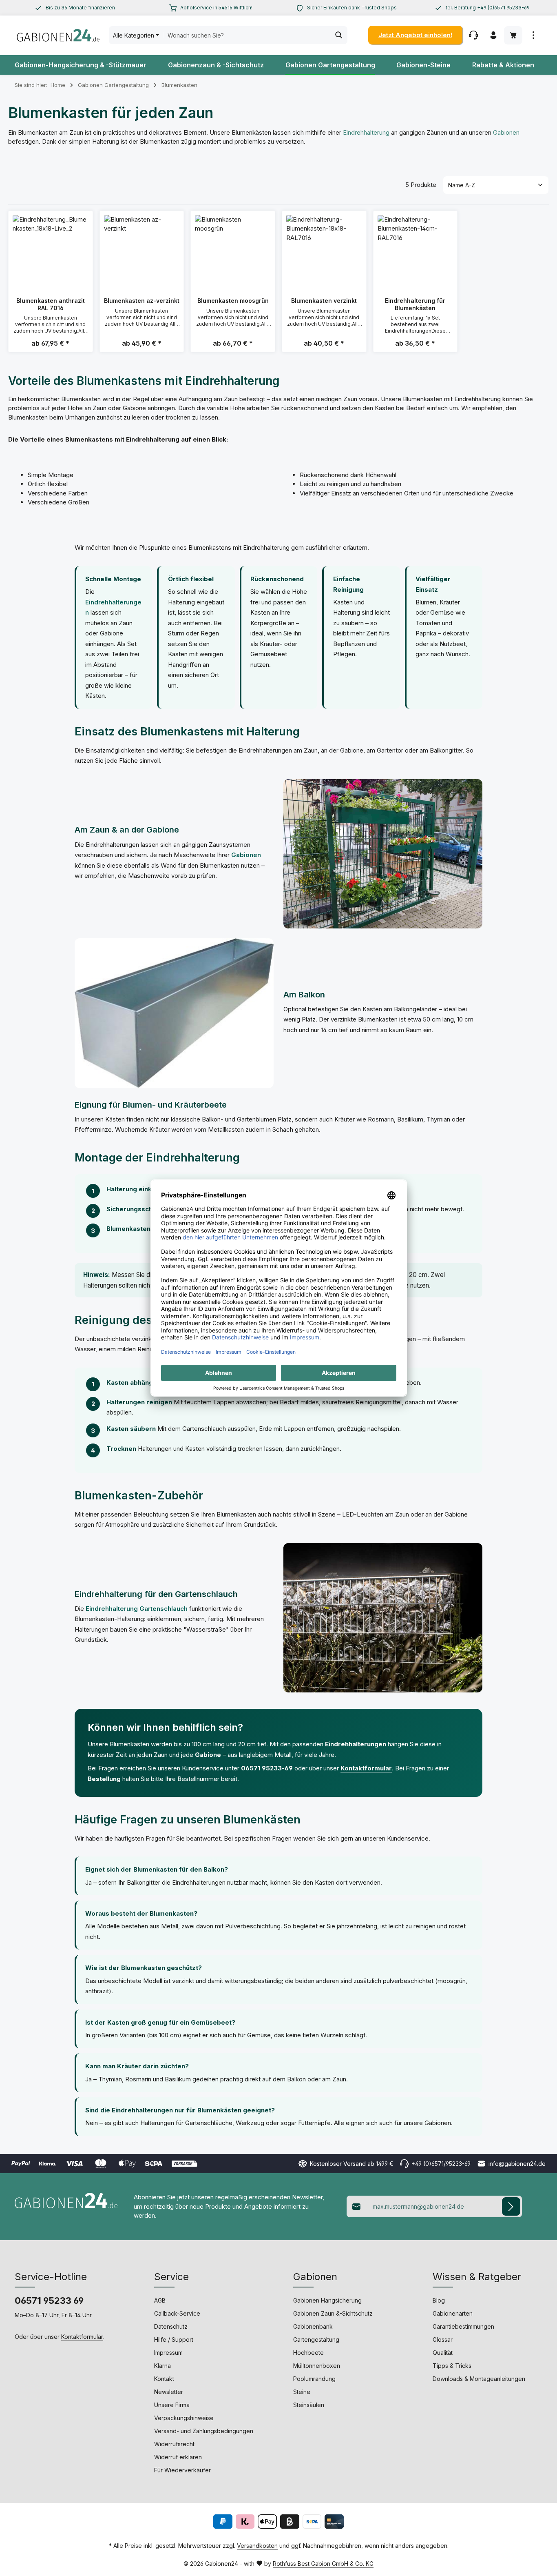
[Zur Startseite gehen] (58, 35)
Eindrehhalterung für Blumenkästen (415, 304)
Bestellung (104, 1779)
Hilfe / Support (174, 2339)
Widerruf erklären (178, 2457)
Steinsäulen (309, 2405)
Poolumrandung (314, 2379)
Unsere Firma (172, 2405)
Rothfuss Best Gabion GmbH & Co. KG (323, 2564)
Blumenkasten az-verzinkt (142, 301)
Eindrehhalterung (366, 132)
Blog (439, 2300)
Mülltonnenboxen (317, 2366)
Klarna (162, 2366)
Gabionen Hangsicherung (327, 2300)
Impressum (168, 2353)
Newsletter (169, 2392)
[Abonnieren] (511, 2206)
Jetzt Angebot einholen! (415, 35)
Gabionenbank (313, 2326)
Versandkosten (257, 2546)
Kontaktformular (366, 1768)
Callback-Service (177, 2313)
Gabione (208, 1755)
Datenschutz (171, 2326)
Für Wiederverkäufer (182, 2470)
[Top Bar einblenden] (533, 35)
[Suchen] (339, 35)
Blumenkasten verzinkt (324, 301)
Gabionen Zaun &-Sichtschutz (333, 2313)
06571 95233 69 (49, 2301)
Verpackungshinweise (184, 2418)
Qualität (443, 2353)
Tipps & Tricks (452, 2366)
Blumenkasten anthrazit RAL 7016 (51, 304)
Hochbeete (308, 2353)
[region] (75, 8)
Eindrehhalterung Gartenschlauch (137, 1609)
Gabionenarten (453, 2313)
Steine (302, 2392)
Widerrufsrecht (174, 2444)
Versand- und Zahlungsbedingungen (204, 2431)
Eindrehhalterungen (356, 1744)
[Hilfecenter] (473, 35)
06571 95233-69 (267, 1768)
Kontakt (164, 2379)
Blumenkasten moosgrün (233, 301)
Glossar (443, 2339)
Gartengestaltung (316, 2339)
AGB (160, 2300)
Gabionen (506, 132)
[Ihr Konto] (493, 35)
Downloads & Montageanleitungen (479, 2379)
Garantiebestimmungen (463, 2326)
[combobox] (247, 35)
